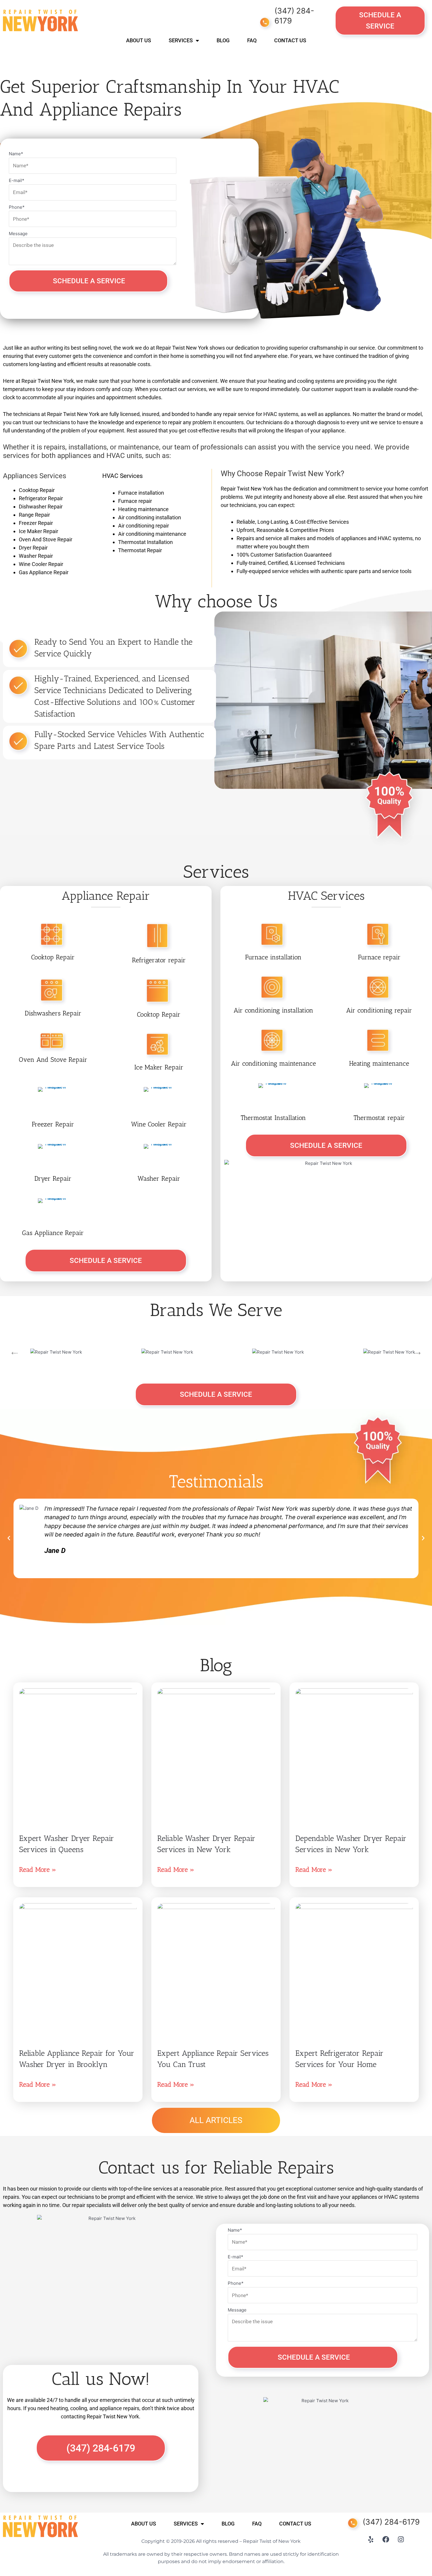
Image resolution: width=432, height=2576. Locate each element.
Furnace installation (273, 957)
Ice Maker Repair (159, 1067)
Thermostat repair (379, 1118)
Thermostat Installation (273, 1118)
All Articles (216, 2120)
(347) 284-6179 (391, 2522)
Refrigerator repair (159, 960)
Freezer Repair (53, 1124)
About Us (139, 40)
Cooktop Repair (53, 957)
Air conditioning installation (273, 1010)
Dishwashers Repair (53, 1013)
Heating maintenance (379, 1063)
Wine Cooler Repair (159, 1124)
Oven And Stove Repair (53, 1060)
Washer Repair (159, 1179)
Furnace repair (379, 957)
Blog (223, 40)
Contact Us (290, 40)
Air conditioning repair (379, 1010)
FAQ (252, 40)
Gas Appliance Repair (53, 1233)
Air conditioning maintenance (273, 1063)
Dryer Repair (53, 1179)
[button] (9, 1538)
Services (181, 40)
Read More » (38, 1870)
